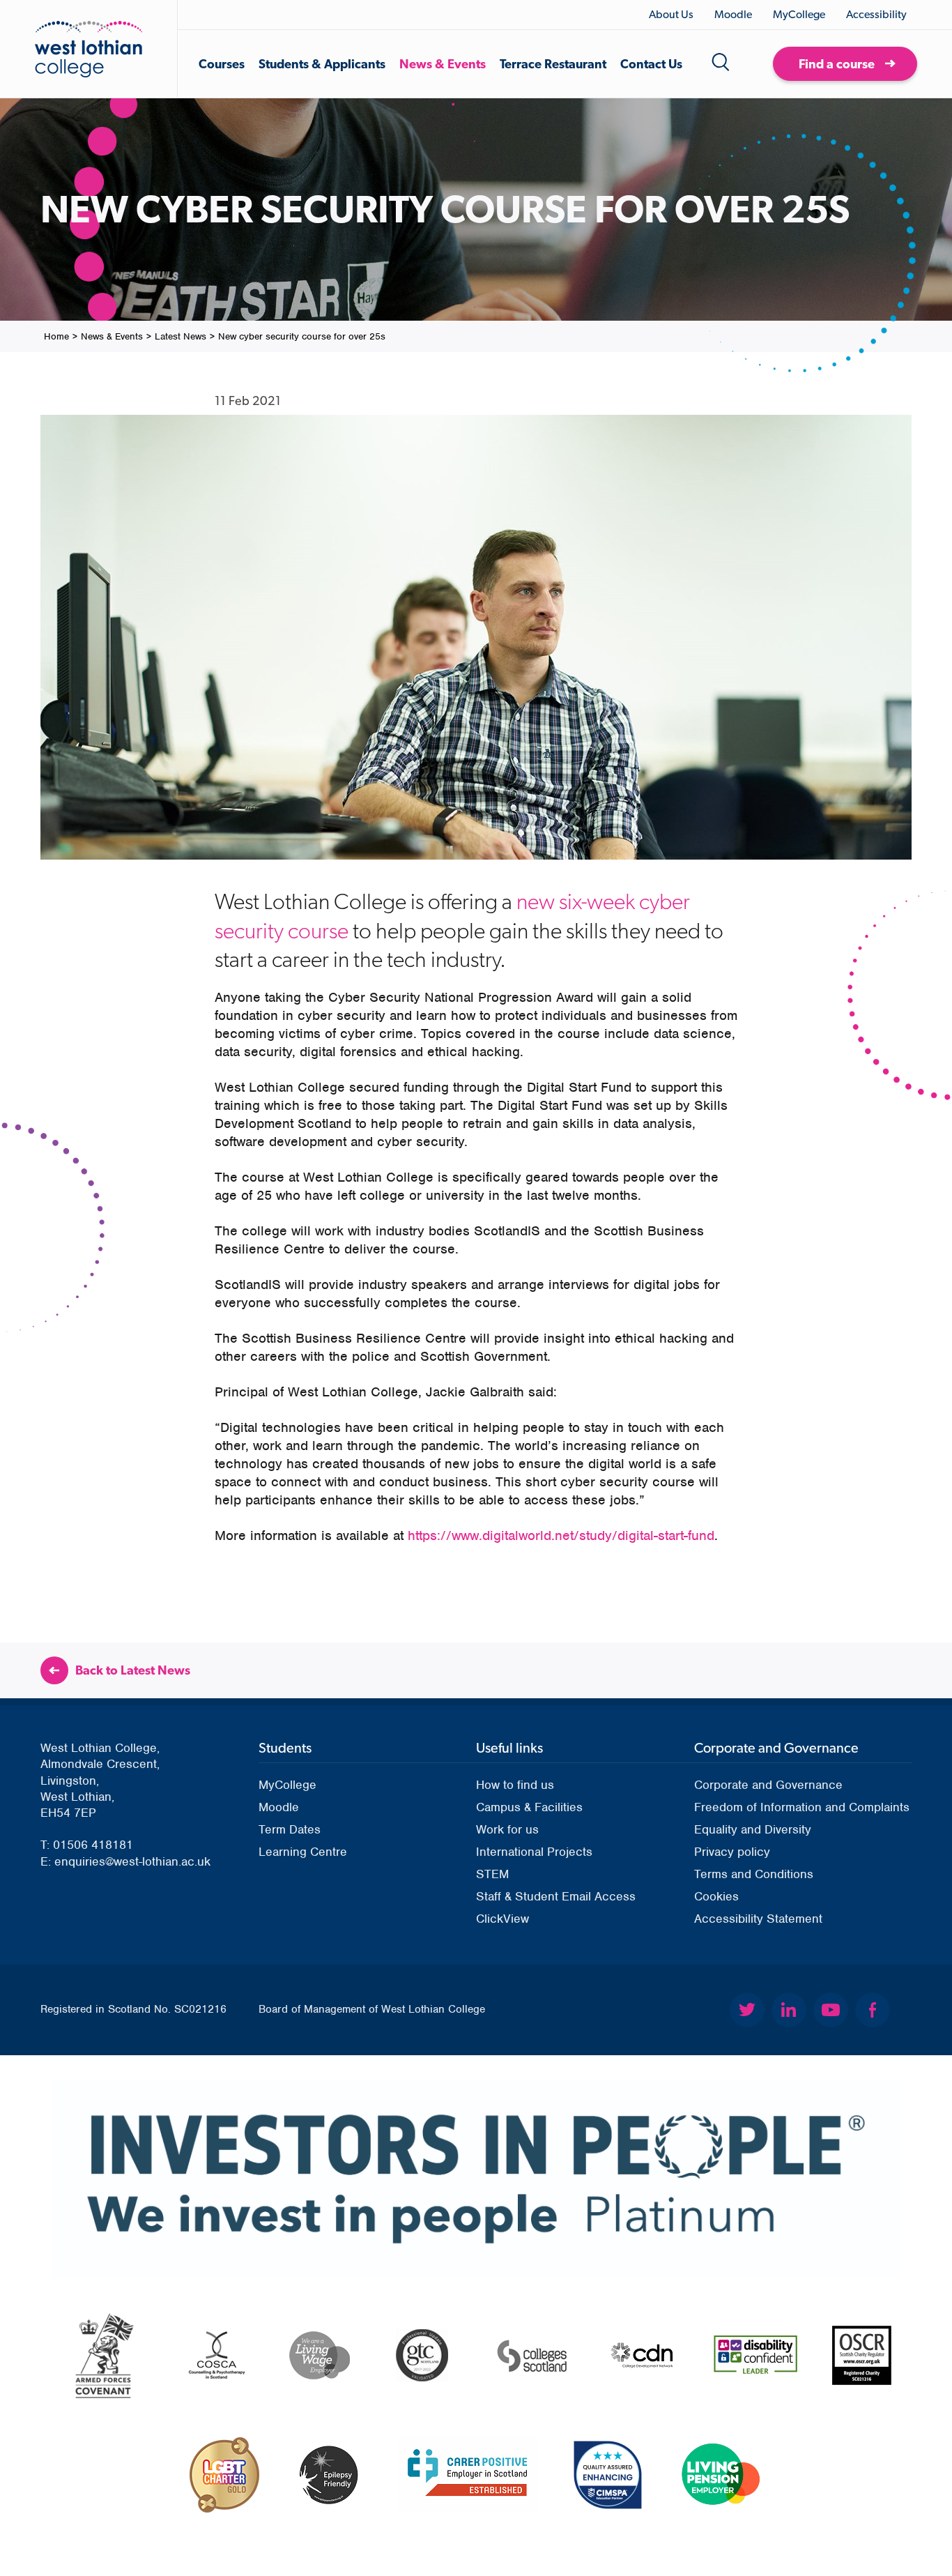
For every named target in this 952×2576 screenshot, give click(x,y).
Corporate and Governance (768, 1785)
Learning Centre (303, 1852)
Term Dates (290, 1829)
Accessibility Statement (758, 1919)
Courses (222, 64)
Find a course (837, 64)
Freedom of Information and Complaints (802, 1807)
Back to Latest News (133, 1670)
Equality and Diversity (753, 1829)
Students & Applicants (322, 64)
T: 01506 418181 (87, 1845)
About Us (671, 14)
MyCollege (799, 14)
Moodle (733, 14)
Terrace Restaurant (553, 64)
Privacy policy (732, 1852)
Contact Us (651, 64)
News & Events (443, 64)
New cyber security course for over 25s (302, 336)
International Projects (534, 1852)
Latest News (181, 336)
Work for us (507, 1829)
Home (56, 336)
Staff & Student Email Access (556, 1896)
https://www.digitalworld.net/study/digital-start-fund (561, 1535)
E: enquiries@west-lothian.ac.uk (125, 1861)
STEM (492, 1874)
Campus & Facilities (529, 1807)
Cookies (716, 1896)
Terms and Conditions (754, 1874)
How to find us (515, 1785)
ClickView (502, 1919)
